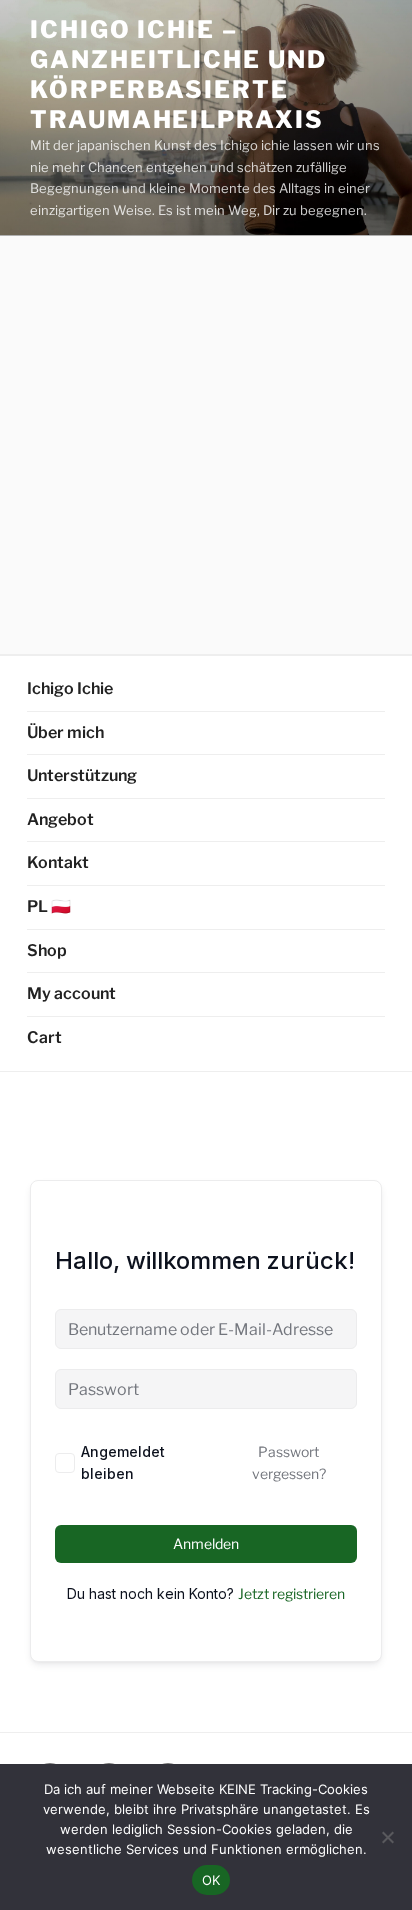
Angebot (60, 819)
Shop (47, 950)
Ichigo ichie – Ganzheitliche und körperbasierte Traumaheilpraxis (178, 74)
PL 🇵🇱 (49, 906)
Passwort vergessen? (289, 1462)
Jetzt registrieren (291, 1593)
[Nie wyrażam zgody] (387, 1837)
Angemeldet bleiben (123, 1462)
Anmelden (206, 1543)
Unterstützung (82, 775)
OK (211, 1880)
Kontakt (58, 862)
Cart (44, 1037)
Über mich (65, 732)
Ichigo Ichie (70, 688)
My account (71, 993)
